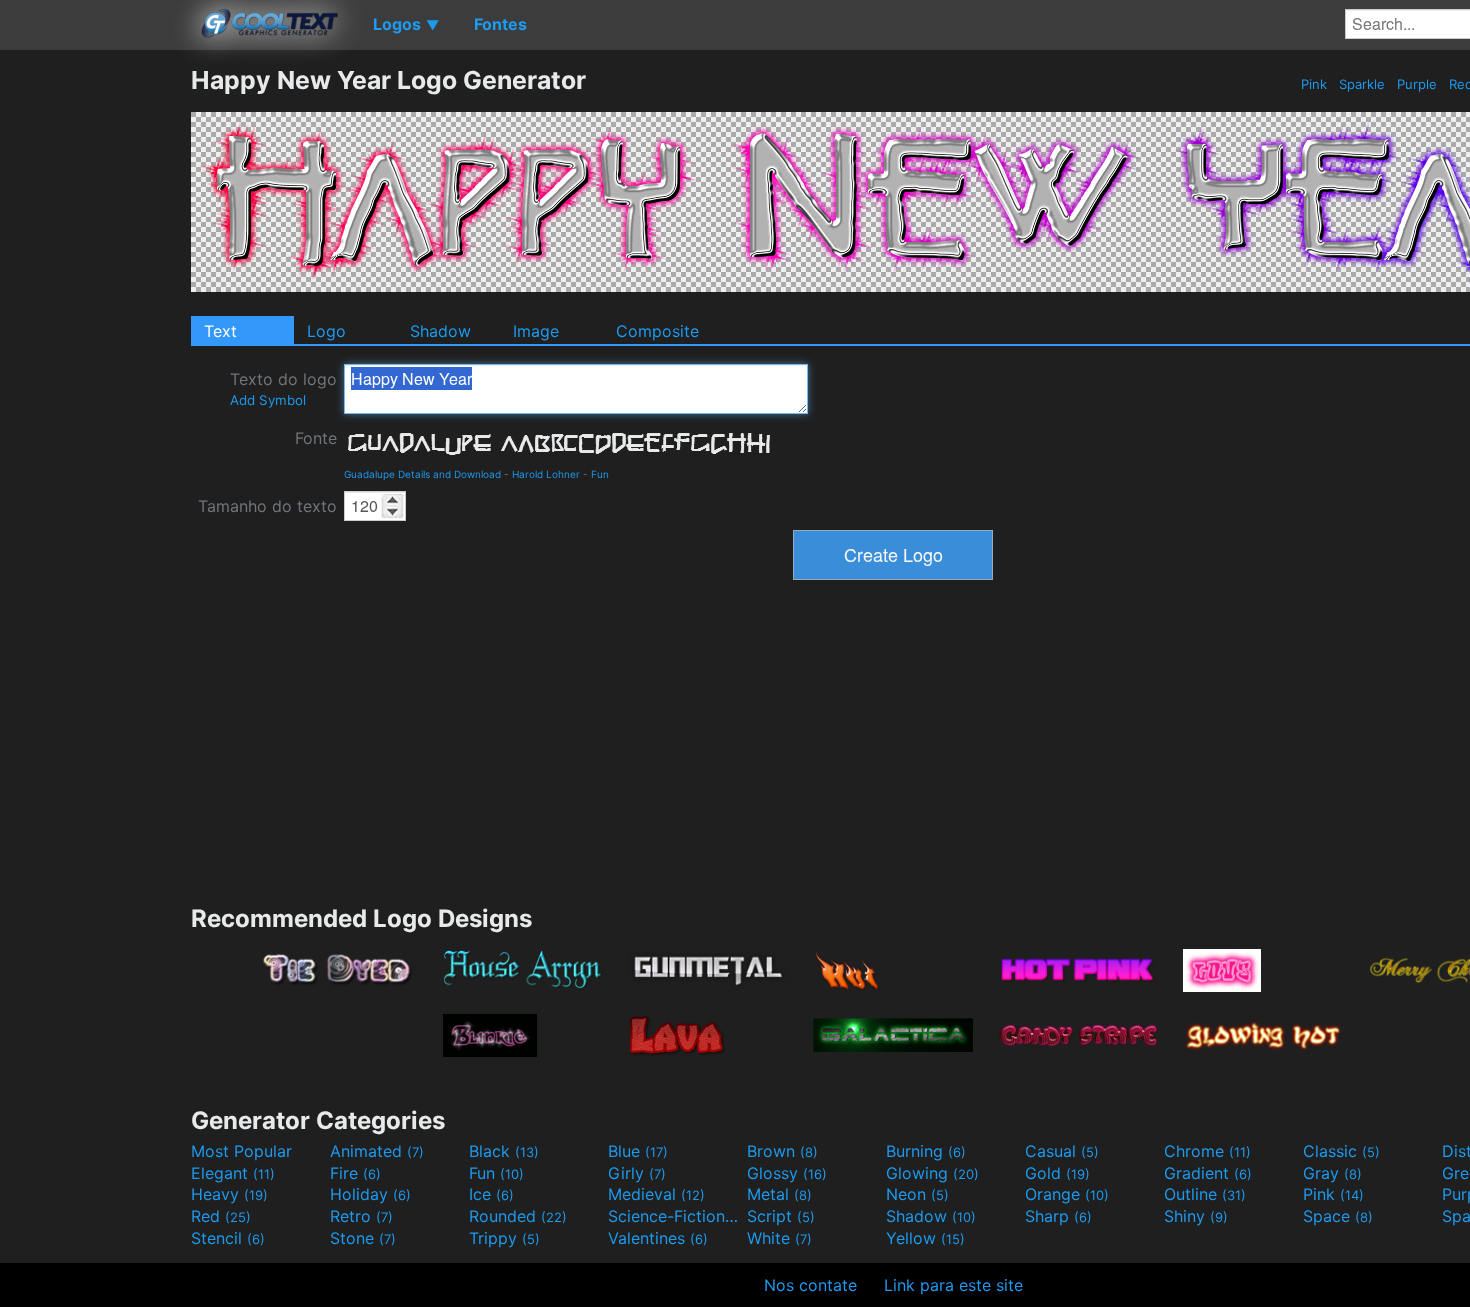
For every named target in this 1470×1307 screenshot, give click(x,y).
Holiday (370, 1194)
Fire (355, 1173)
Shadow (440, 331)
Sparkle (1362, 84)
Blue (638, 1151)
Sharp (1058, 1216)
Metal (779, 1194)
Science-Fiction (675, 1216)
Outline (1205, 1194)
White (779, 1238)
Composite (657, 331)
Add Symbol (268, 400)
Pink (1314, 84)
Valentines (658, 1238)
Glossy (787, 1173)
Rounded (518, 1216)
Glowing (932, 1173)
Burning (926, 1151)
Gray (1332, 1173)
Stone (363, 1238)
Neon (917, 1194)
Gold (1057, 1173)
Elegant (233, 1173)
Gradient (1208, 1173)
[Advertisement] (95, 365)
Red (221, 1216)
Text (220, 331)
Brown (782, 1151)
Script (781, 1216)
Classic (1341, 1151)
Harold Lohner (546, 474)
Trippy (504, 1238)
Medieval (656, 1194)
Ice (491, 1194)
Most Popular (241, 1151)
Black (504, 1151)
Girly (637, 1173)
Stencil (228, 1238)
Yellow (925, 1238)
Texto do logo (283, 388)
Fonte (316, 438)
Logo (326, 331)
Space (1338, 1216)
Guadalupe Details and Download (422, 474)
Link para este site (953, 1285)
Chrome (1207, 1151)
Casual (1062, 1151)
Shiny (1196, 1216)
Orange (1067, 1194)
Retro (361, 1216)
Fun (600, 474)
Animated (377, 1151)
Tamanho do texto (267, 506)
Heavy (229, 1194)
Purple (1417, 84)
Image (536, 331)
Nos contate (810, 1285)
